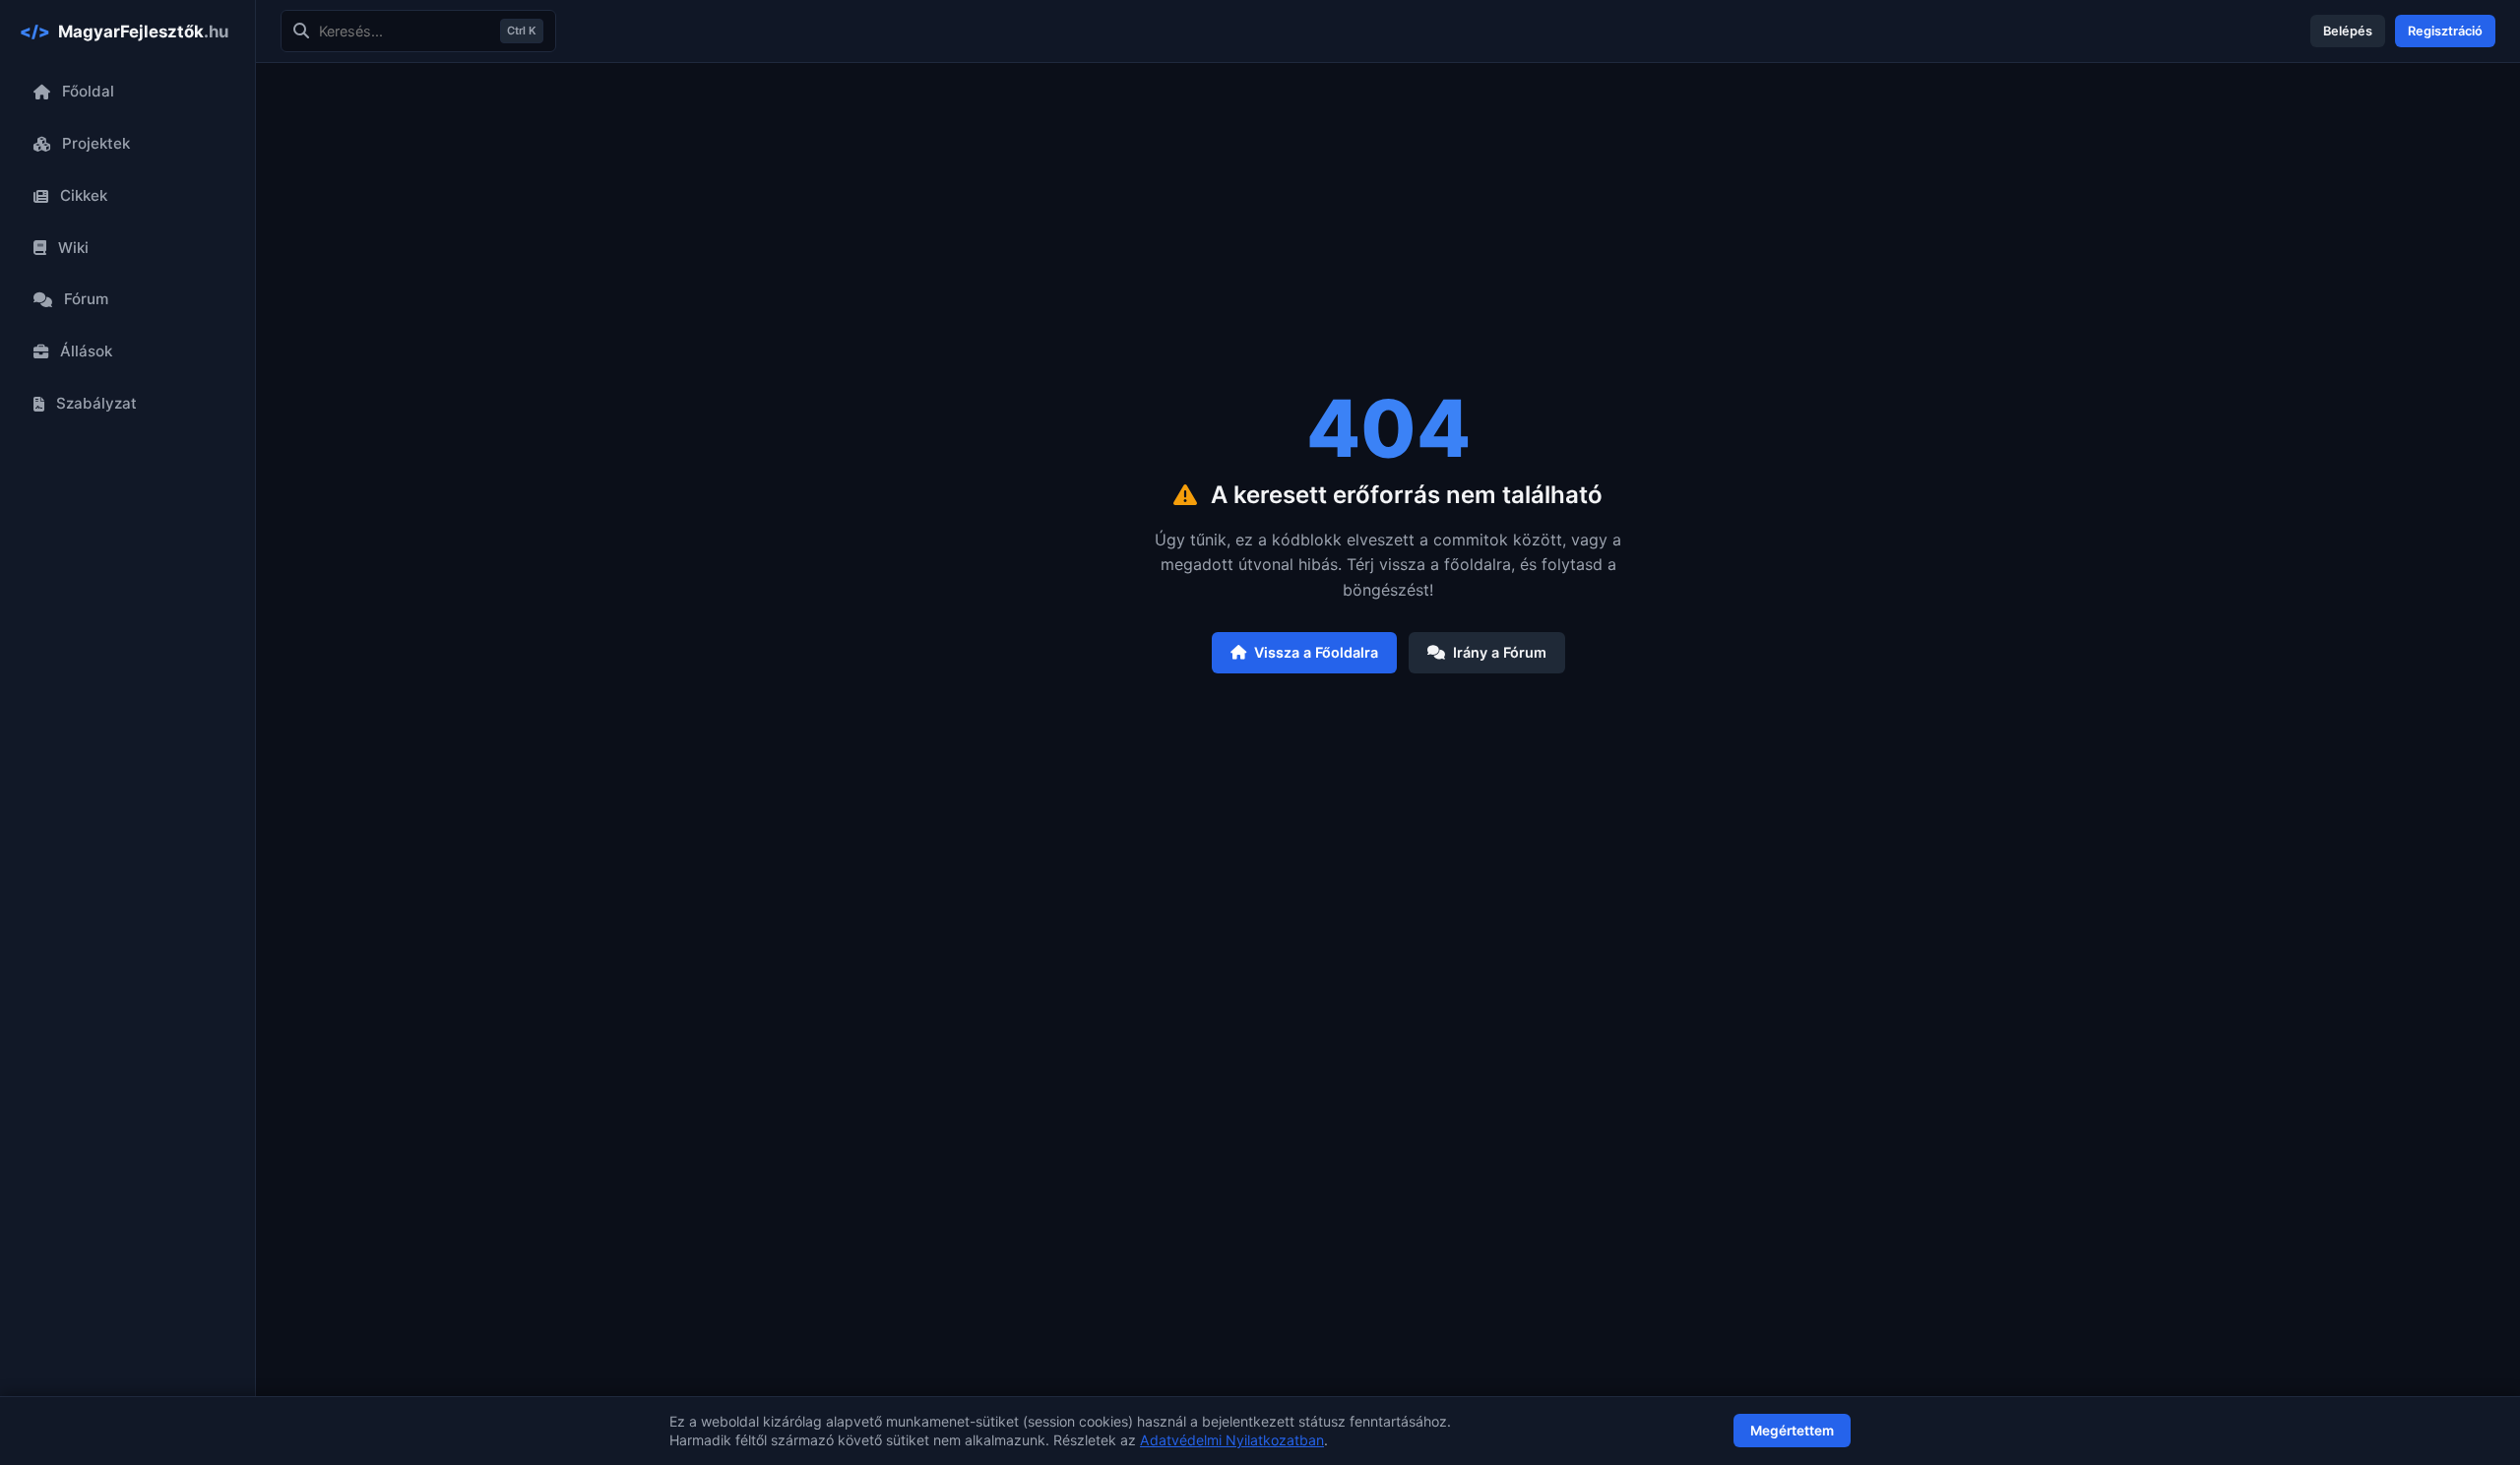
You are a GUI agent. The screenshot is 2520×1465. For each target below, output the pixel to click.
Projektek (96, 143)
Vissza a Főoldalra (1316, 652)
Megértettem (1792, 1431)
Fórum (86, 299)
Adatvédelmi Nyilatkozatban (1232, 1440)
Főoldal (88, 91)
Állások (86, 351)
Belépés (2348, 31)
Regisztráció (2445, 31)
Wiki (73, 248)
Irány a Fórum (1500, 652)
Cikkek (84, 195)
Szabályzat (96, 403)
